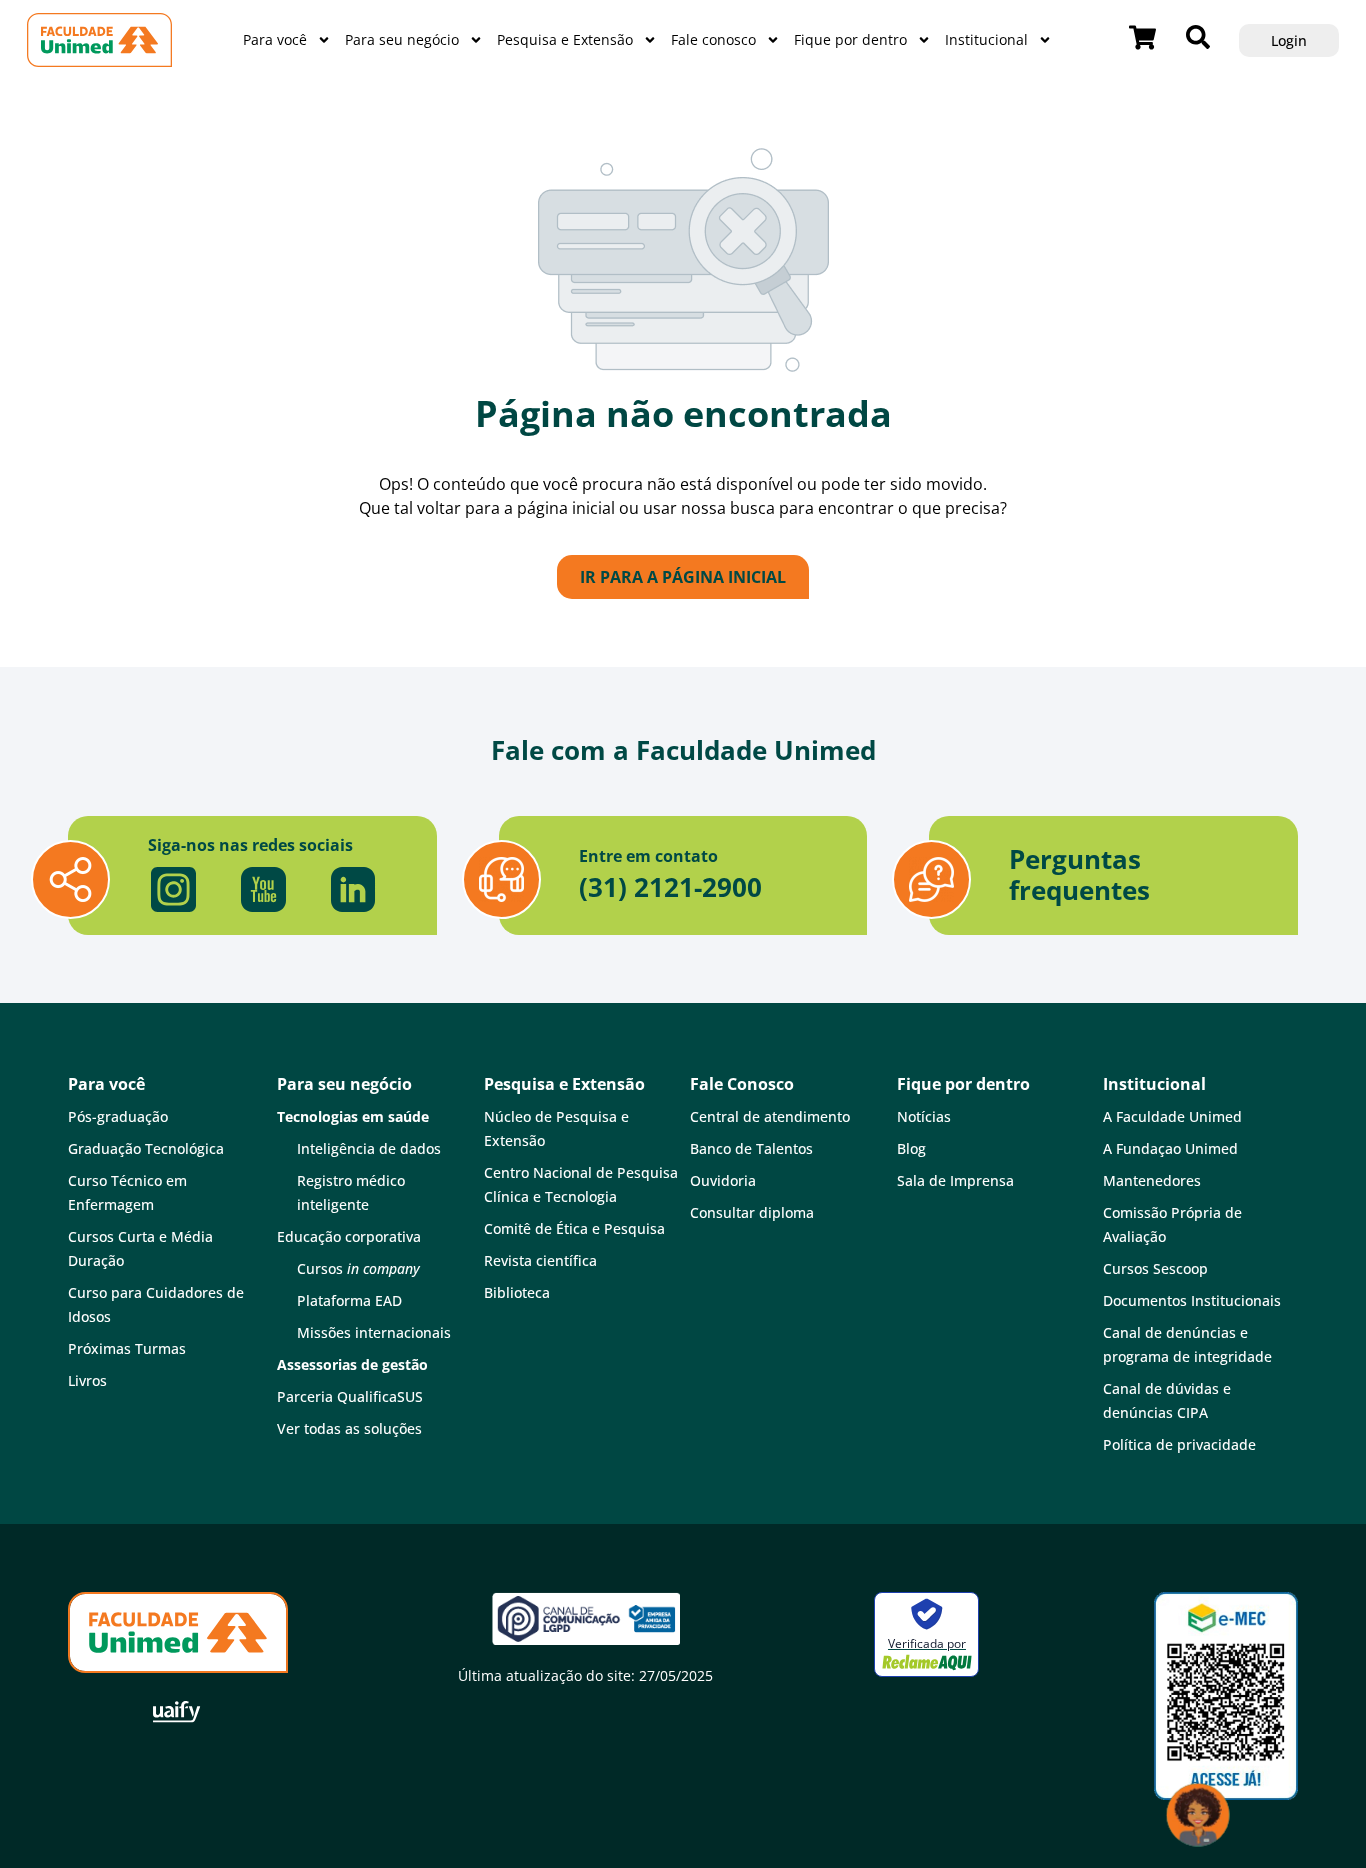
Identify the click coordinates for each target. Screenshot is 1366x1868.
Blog (911, 1148)
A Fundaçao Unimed (1170, 1148)
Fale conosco (713, 39)
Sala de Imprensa (955, 1180)
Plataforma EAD (349, 1300)
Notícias (924, 1116)
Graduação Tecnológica (146, 1148)
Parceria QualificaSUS (350, 1396)
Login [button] (1289, 40)
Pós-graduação (118, 1116)
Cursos (358, 1268)
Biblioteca (517, 1292)
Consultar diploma (752, 1212)
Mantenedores (1152, 1180)
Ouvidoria (723, 1180)
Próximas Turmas (127, 1348)
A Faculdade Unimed (1172, 1116)
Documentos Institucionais (1192, 1300)
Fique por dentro (850, 39)
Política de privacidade (1179, 1444)
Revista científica (540, 1260)
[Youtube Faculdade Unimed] (263, 890)
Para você (275, 39)
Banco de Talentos (751, 1148)
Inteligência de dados (369, 1148)
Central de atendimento (770, 1116)
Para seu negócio (402, 39)
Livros (87, 1380)
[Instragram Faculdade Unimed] (173, 890)
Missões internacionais (374, 1332)
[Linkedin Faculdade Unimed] (353, 890)
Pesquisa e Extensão (565, 39)
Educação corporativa (349, 1236)
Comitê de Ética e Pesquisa (574, 1228)
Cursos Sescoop (1155, 1268)
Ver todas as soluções (349, 1428)
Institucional (986, 39)
